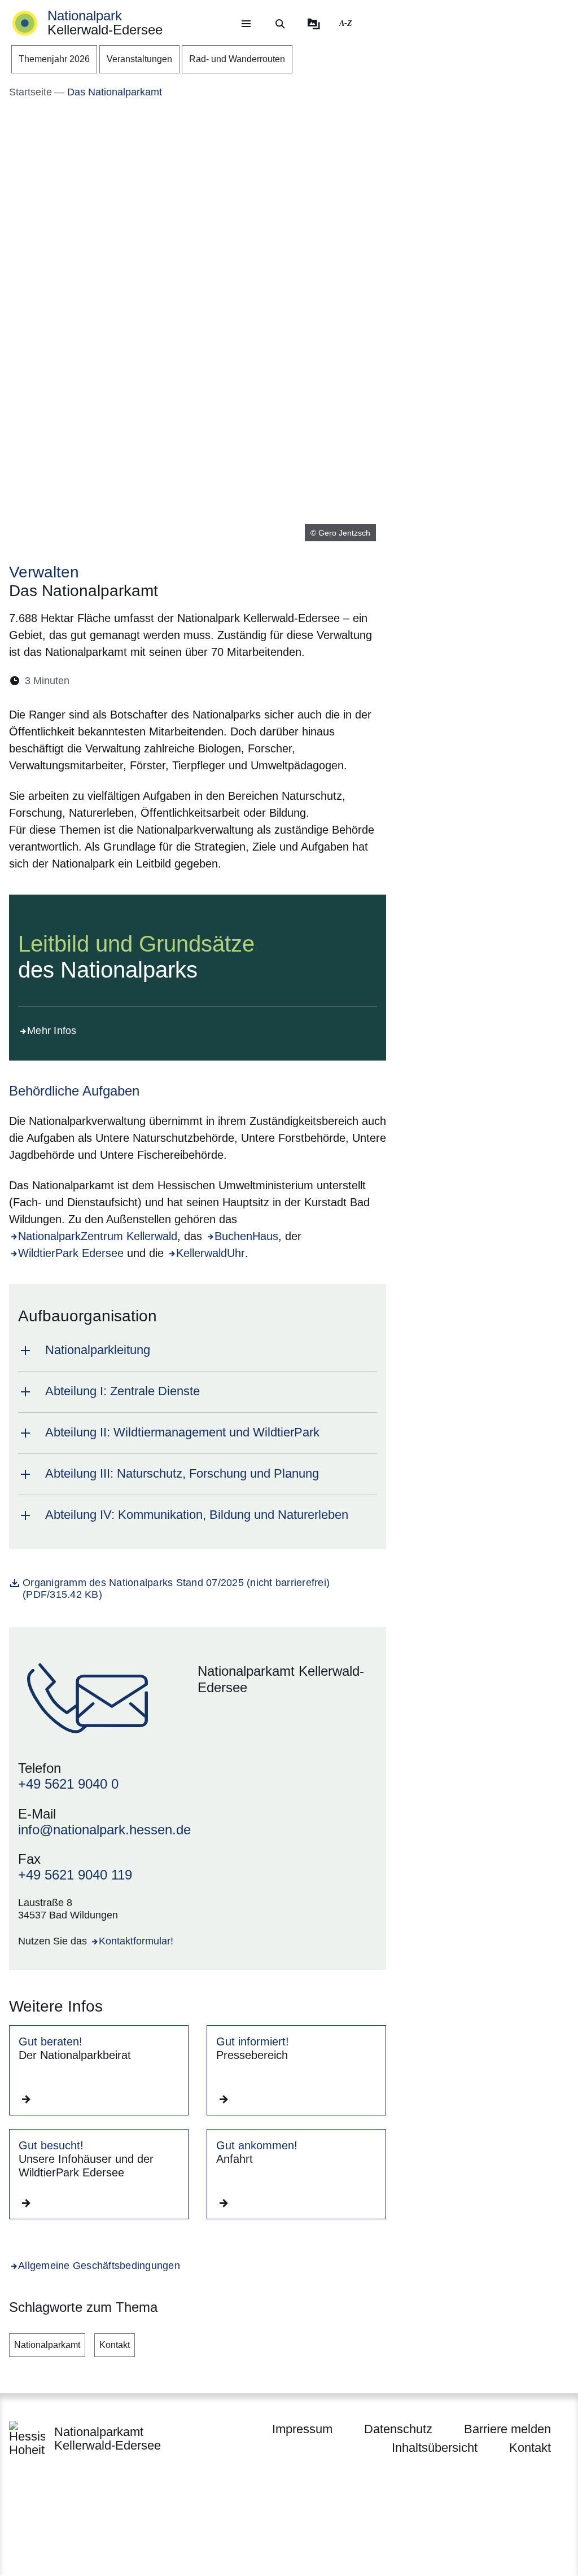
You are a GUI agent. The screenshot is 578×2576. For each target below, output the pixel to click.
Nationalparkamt (47, 2345)
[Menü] (246, 24)
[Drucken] (175, 681)
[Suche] (280, 24)
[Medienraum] (314, 24)
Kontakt (115, 2345)
